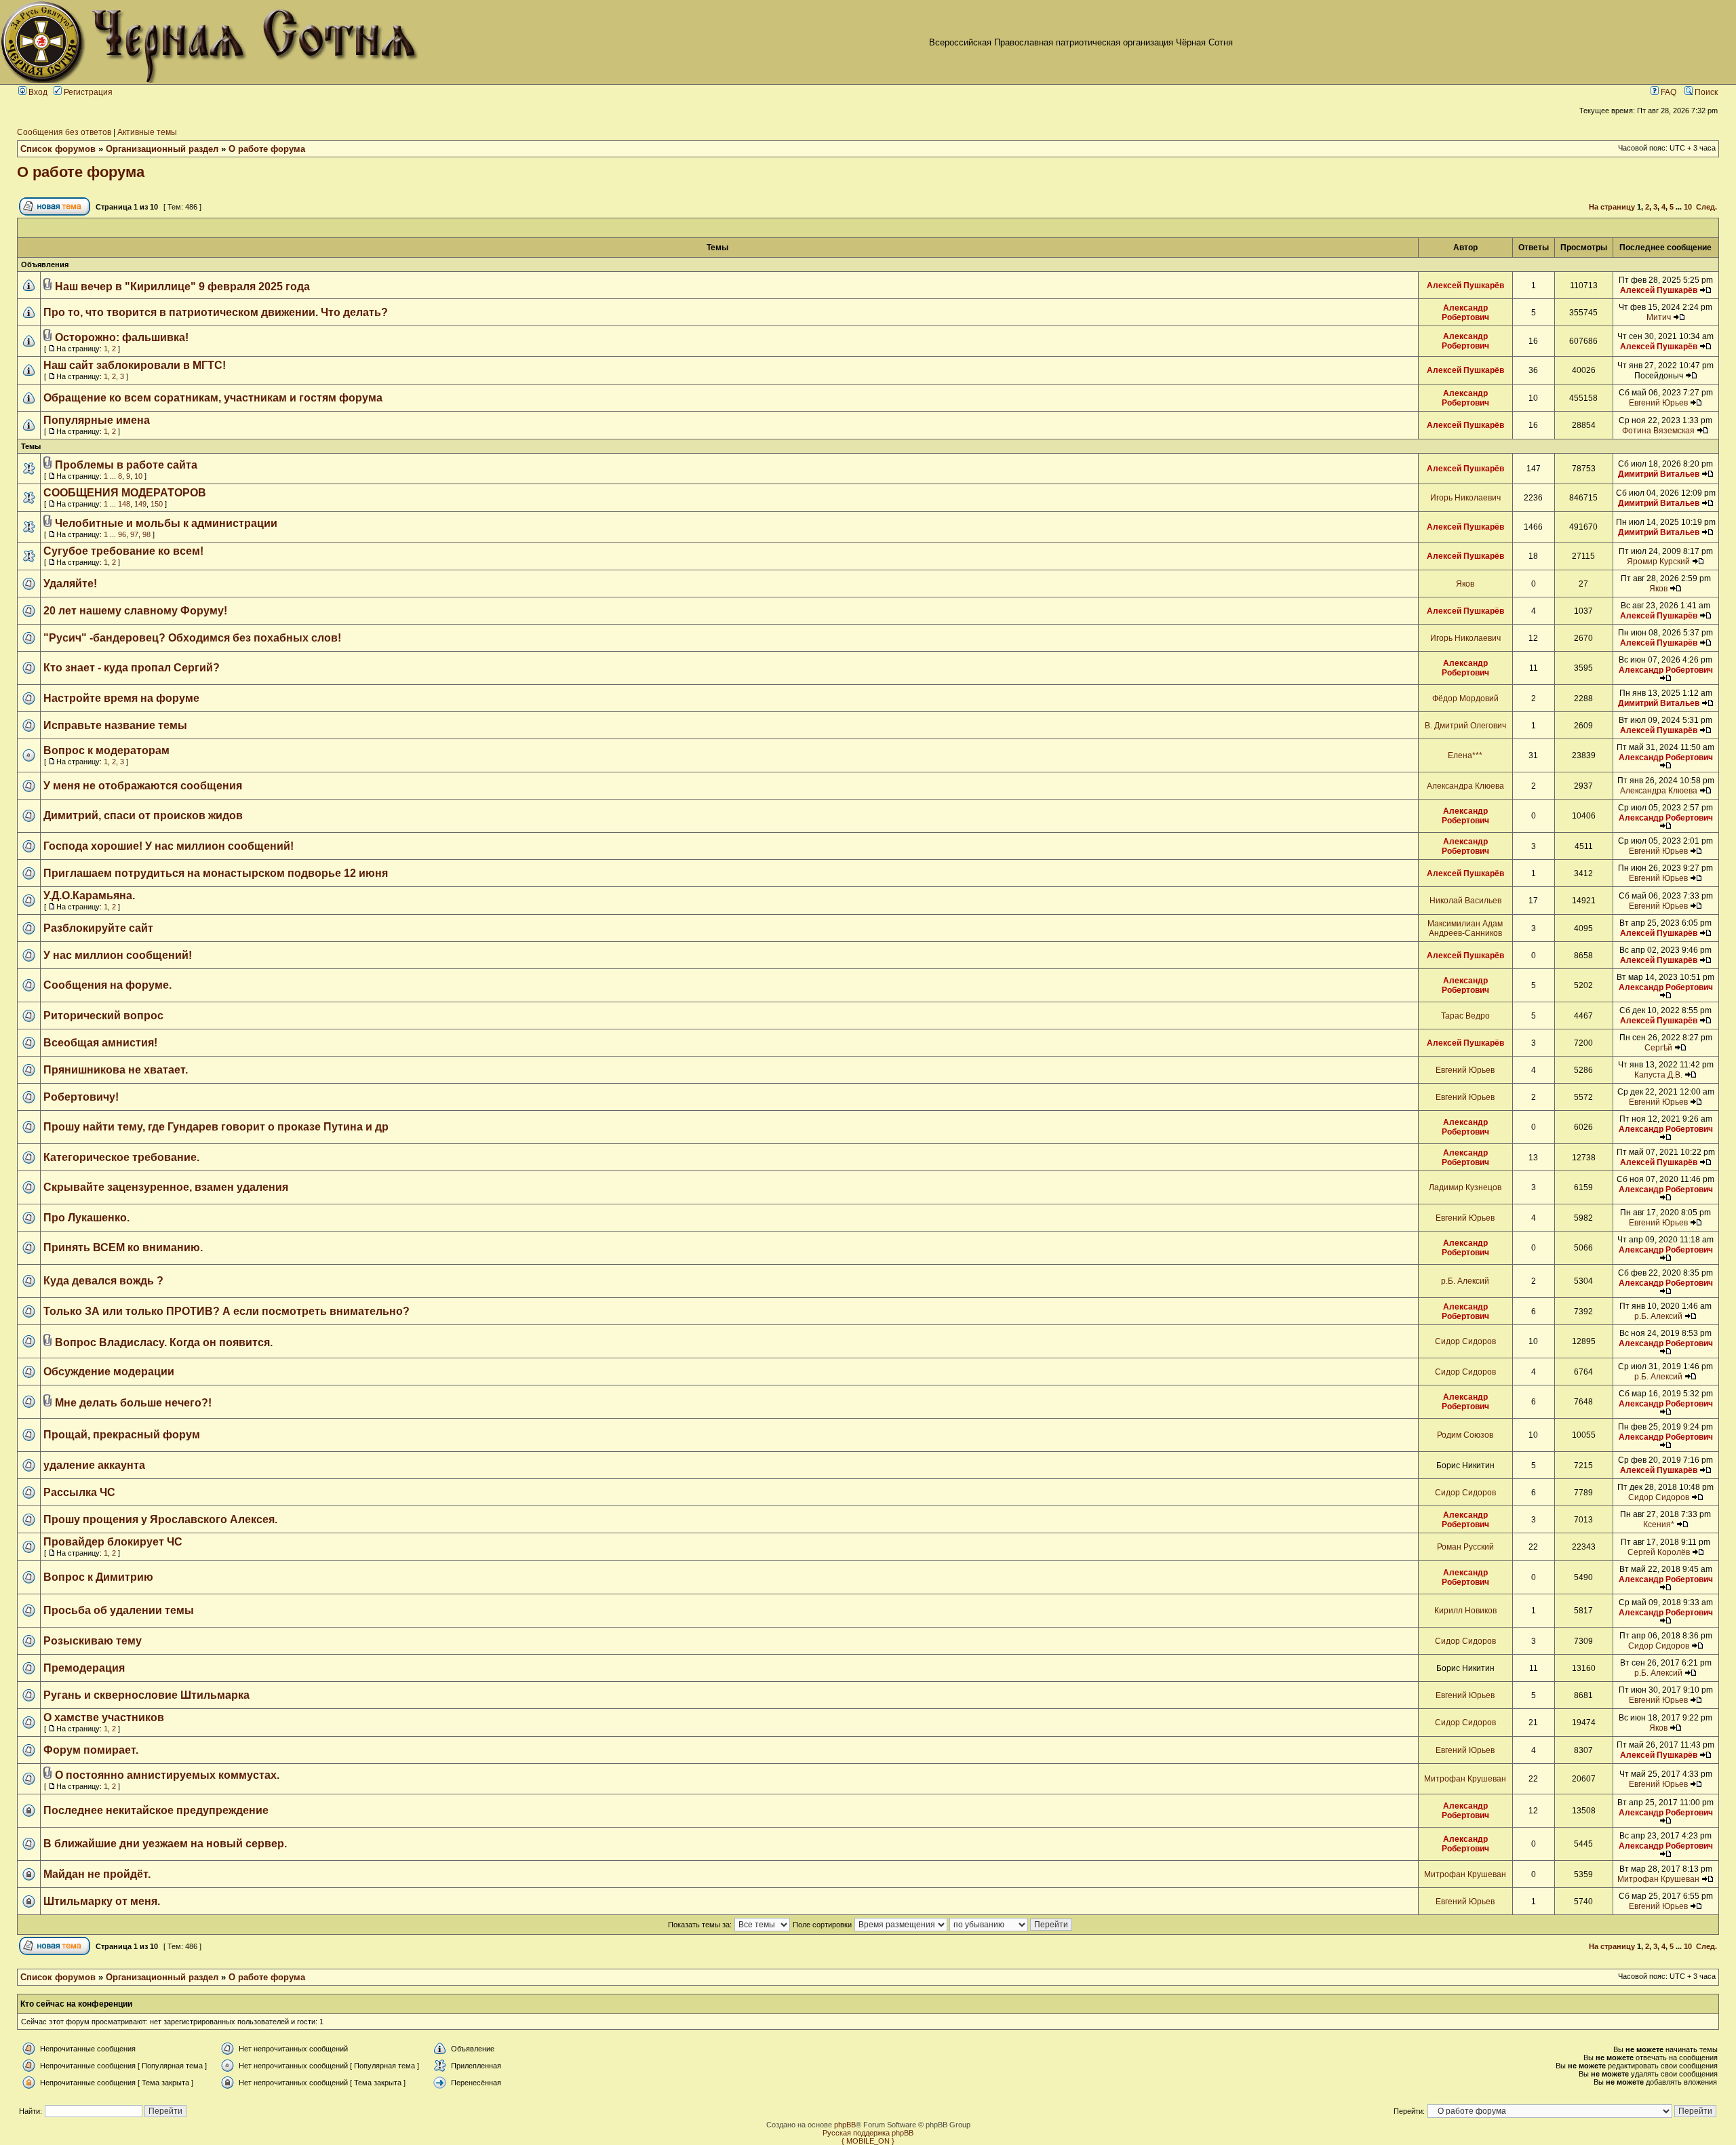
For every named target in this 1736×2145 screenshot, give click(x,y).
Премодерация (84, 1668)
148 (124, 504)
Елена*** (1465, 755)
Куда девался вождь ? (103, 1281)
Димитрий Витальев (1659, 474)
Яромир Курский (1658, 562)
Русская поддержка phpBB (868, 2133)
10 (1688, 207)
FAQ (1668, 92)
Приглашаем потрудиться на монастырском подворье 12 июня (216, 873)
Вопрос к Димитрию (98, 1577)
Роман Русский (1465, 1547)
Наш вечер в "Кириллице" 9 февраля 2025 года (182, 287)
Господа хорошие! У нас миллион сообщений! (169, 846)
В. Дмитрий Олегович (1465, 726)
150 (157, 504)
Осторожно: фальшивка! (122, 337)
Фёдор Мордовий (1465, 698)
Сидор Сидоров (1465, 1341)
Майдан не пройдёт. (97, 1874)
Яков (1465, 584)
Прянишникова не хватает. (116, 1070)
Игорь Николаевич (1465, 498)
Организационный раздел (162, 149)
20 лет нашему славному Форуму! (135, 611)
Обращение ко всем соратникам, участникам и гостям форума (213, 398)
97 (134, 534)
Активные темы (147, 132)
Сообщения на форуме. (107, 985)
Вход (37, 92)
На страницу (1612, 207)
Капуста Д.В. (1658, 1075)
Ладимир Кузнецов (1465, 1187)
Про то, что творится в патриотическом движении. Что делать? (216, 312)
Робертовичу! (81, 1097)
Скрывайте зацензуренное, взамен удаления (166, 1187)
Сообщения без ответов (64, 132)
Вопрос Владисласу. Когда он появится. (164, 1342)
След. (1707, 207)
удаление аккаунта (94, 1465)
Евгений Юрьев (1658, 403)
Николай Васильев (1465, 901)
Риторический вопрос (103, 1016)
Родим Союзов (1465, 1435)
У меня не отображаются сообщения (143, 786)
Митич (1659, 317)
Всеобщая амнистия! (100, 1043)
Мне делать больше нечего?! (133, 1403)
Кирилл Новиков (1465, 1611)
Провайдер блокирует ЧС (113, 1542)
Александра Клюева (1465, 786)
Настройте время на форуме (121, 698)
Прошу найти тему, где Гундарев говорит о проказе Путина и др (216, 1127)
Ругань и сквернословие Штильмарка (146, 1695)
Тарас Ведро (1465, 1016)
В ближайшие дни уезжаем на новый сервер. (165, 1844)
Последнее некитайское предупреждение (156, 1810)
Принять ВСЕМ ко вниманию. (123, 1247)
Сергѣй (1658, 1048)
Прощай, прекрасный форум (122, 1435)
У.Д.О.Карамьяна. (89, 896)
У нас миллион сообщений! (118, 955)
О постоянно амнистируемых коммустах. (167, 1775)
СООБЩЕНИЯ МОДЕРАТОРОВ (125, 493)
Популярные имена (97, 420)
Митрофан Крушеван (1465, 1779)
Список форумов (58, 149)
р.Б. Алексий (1465, 1281)
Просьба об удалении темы (119, 1610)
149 (140, 504)
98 (146, 534)
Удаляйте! (70, 584)
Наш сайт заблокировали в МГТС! (135, 365)
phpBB (845, 2125)
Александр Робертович (1465, 313)
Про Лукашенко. (86, 1218)
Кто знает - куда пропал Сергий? (132, 668)
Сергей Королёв (1659, 1552)
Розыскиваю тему (93, 1641)
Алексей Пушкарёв (1465, 286)
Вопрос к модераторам (106, 750)
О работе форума (267, 149)
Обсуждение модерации (109, 1372)
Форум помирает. (91, 1750)
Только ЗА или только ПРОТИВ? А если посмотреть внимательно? (226, 1311)
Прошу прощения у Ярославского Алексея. (160, 1519)
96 (122, 534)
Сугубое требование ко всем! (123, 551)
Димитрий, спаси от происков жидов (143, 815)
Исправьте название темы (115, 725)
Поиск (1705, 92)
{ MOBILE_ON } (868, 2141)
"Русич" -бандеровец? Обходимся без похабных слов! (192, 638)
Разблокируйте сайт (98, 928)
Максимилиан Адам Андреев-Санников (1465, 928)
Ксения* (1659, 1524)
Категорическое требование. (121, 1157)
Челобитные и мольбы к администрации (166, 523)
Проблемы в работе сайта (126, 465)
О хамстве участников (104, 1717)
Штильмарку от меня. (102, 1901)
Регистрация (87, 92)
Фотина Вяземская (1658, 431)
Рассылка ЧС (79, 1492)
